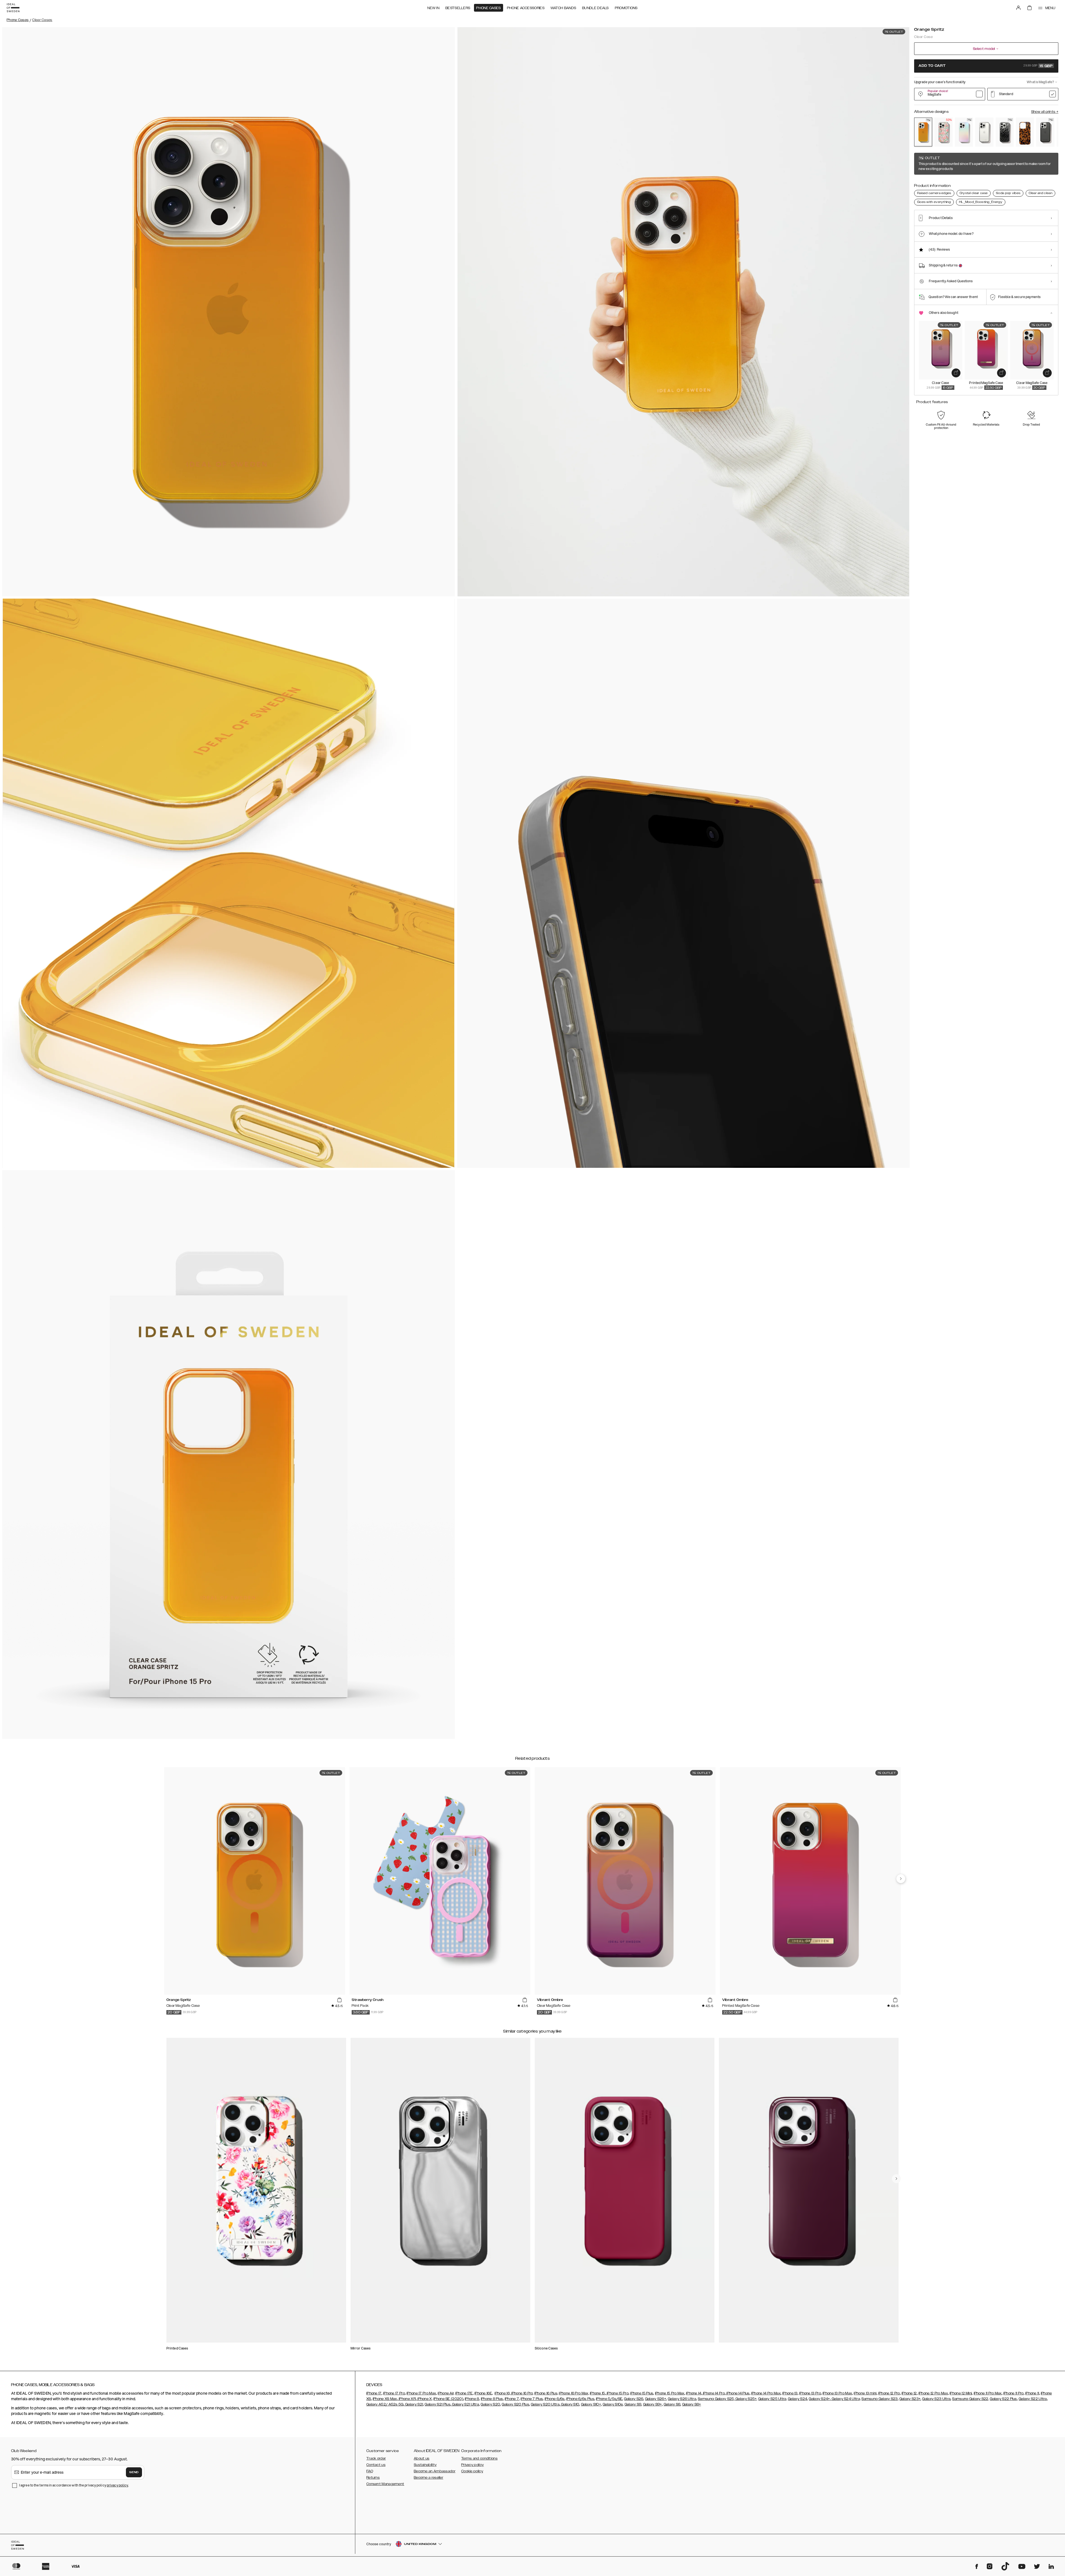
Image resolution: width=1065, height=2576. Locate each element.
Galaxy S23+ (910, 2399)
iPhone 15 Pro (617, 2393)
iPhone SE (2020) (448, 2399)
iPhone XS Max (385, 2399)
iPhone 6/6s (555, 2399)
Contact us (376, 2465)
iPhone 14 (694, 2393)
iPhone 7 (512, 2399)
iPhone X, (425, 2399)
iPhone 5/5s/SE (609, 2399)
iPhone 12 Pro (889, 2393)
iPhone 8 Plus (492, 2399)
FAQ (370, 2471)
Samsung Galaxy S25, (716, 2399)
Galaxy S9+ (653, 2404)
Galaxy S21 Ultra (465, 2404)
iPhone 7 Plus (532, 2399)
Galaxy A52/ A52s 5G (385, 2404)
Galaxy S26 (634, 2399)
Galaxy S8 (672, 2404)
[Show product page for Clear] (984, 132)
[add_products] (956, 373)
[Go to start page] (13, 8)
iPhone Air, (446, 2393)
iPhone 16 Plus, (546, 2393)
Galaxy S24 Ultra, (846, 2399)
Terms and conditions (479, 2458)
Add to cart (986, 66)
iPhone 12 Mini (961, 2393)
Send (134, 2472)
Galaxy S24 (798, 2399)
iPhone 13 (790, 2393)
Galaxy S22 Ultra (1033, 2399)
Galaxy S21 (414, 2404)
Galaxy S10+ (591, 2404)
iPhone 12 (909, 2393)
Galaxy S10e (613, 2404)
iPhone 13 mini (865, 2393)
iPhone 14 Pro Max (766, 2393)
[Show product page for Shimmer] (964, 132)
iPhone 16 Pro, (522, 2393)
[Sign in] (1018, 8)
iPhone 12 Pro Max (933, 2393)
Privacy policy (472, 2465)
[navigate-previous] (901, 1879)
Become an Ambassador (435, 2471)
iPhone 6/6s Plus (580, 2399)
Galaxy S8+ (692, 2404)
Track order (376, 2458)
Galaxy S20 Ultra (545, 2404)
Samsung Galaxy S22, (971, 2399)
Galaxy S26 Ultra (682, 2399)
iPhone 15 (598, 2393)
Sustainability (425, 2465)
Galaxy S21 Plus (438, 2404)
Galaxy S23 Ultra (936, 2399)
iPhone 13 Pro (810, 2393)
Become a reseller (428, 2478)
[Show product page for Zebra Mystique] (1005, 132)
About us (422, 2458)
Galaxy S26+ (656, 2399)
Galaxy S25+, (746, 2399)
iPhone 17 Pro (394, 2393)
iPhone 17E (464, 2393)
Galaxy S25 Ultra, (773, 2399)
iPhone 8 (472, 2399)
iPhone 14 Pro (713, 2393)
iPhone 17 (374, 2393)
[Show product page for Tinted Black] (1045, 132)
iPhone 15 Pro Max (670, 2393)
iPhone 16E (483, 2393)
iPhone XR (407, 2399)
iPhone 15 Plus (642, 2393)
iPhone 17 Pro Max (421, 2393)
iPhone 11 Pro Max (988, 2393)
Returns (373, 2478)
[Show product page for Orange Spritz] (923, 132)
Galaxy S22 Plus (1003, 2399)
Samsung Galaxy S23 (879, 2399)
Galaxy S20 (490, 2404)
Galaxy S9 (633, 2404)
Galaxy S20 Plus (515, 2404)
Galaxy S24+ (819, 2399)
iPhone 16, (502, 2393)
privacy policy (117, 2485)
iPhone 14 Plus (738, 2393)
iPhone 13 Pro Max (837, 2393)
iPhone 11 (1032, 2393)
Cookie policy (472, 2471)
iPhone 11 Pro (1014, 2393)
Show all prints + (1045, 112)
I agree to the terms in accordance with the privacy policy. (74, 2485)
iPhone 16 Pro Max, (574, 2393)
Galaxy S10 (570, 2404)
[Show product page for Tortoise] (1025, 132)
